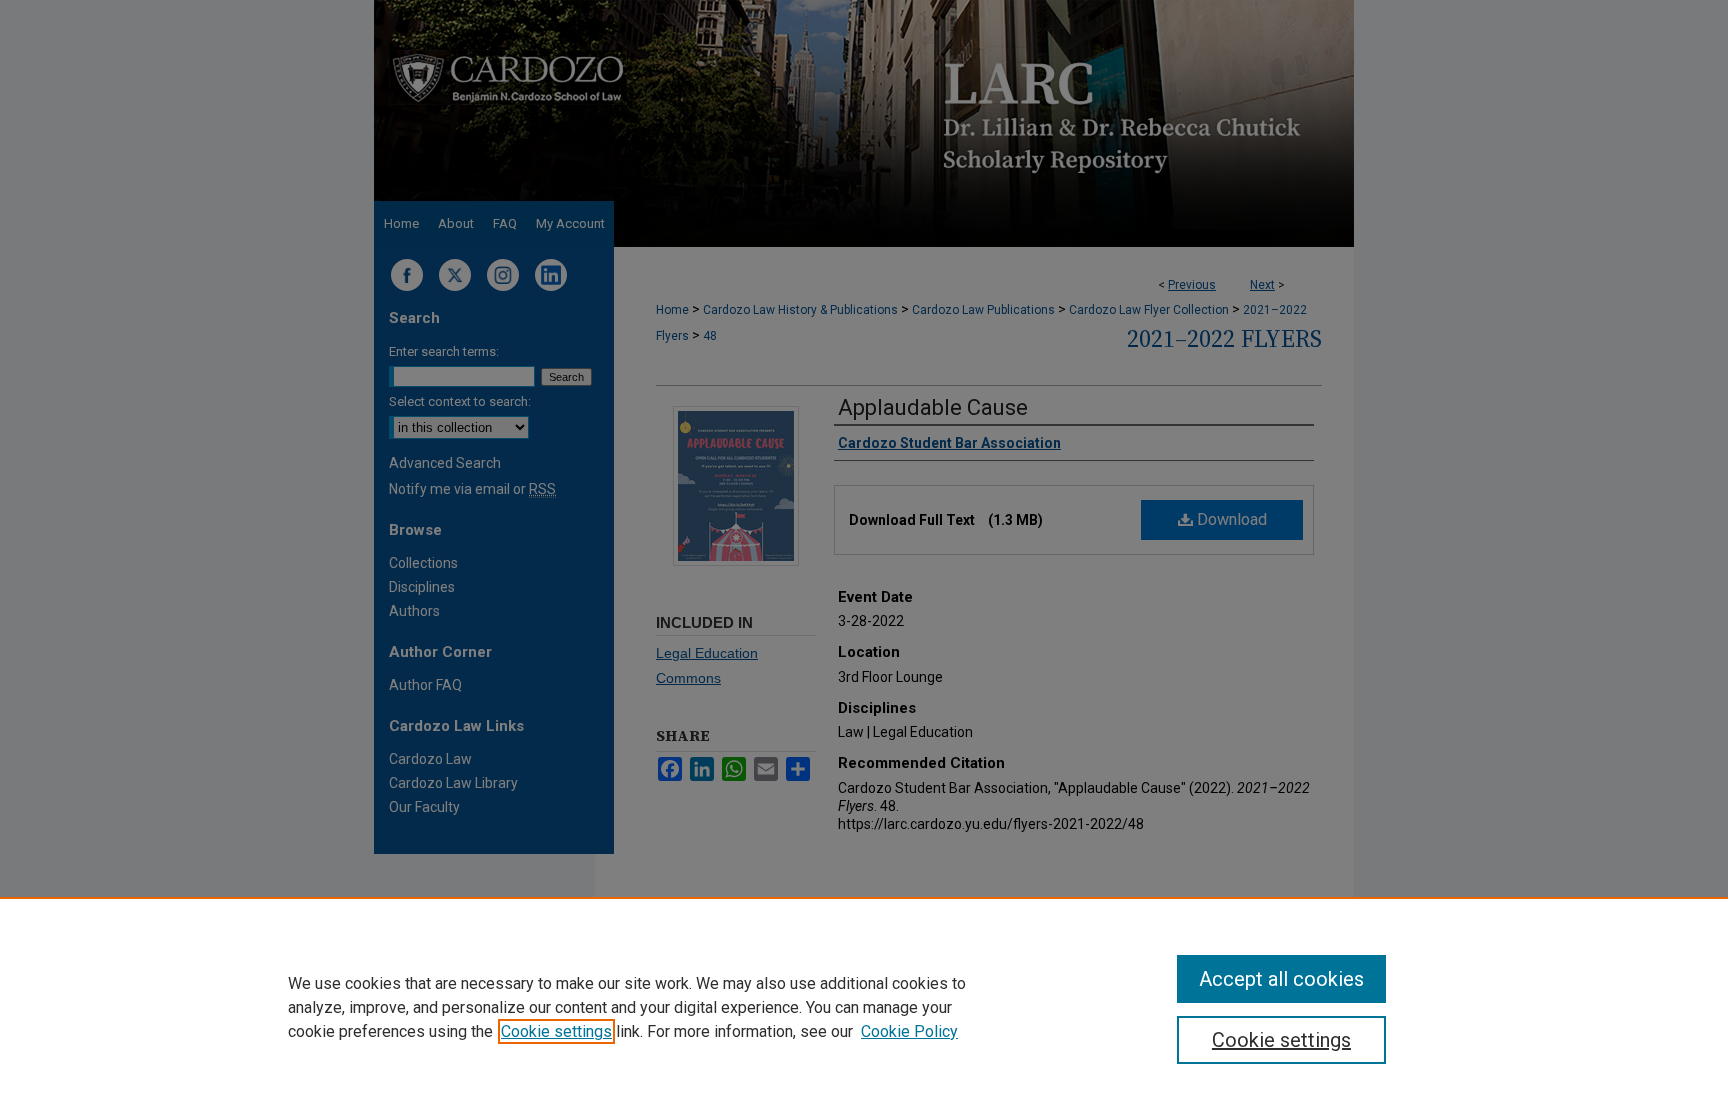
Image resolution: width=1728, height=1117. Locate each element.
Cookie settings (556, 1031)
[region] (864, 1007)
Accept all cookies (1281, 979)
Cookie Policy (909, 1031)
